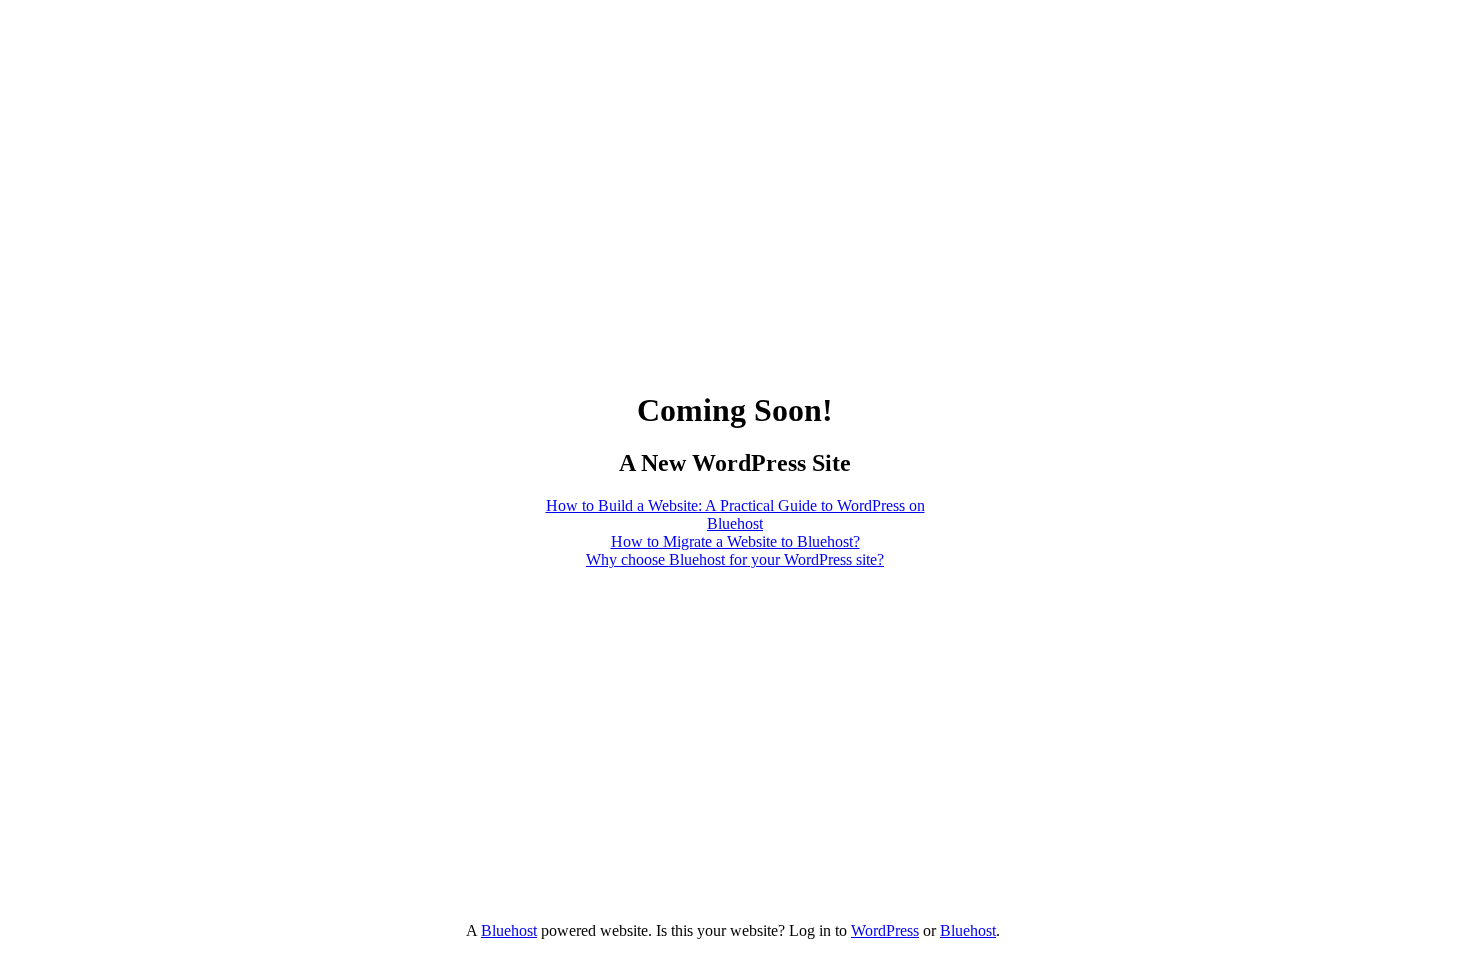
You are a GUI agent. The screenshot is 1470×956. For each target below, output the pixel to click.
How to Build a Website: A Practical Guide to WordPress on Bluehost (735, 514)
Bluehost (509, 930)
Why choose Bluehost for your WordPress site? (735, 559)
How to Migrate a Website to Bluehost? (735, 541)
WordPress (885, 930)
